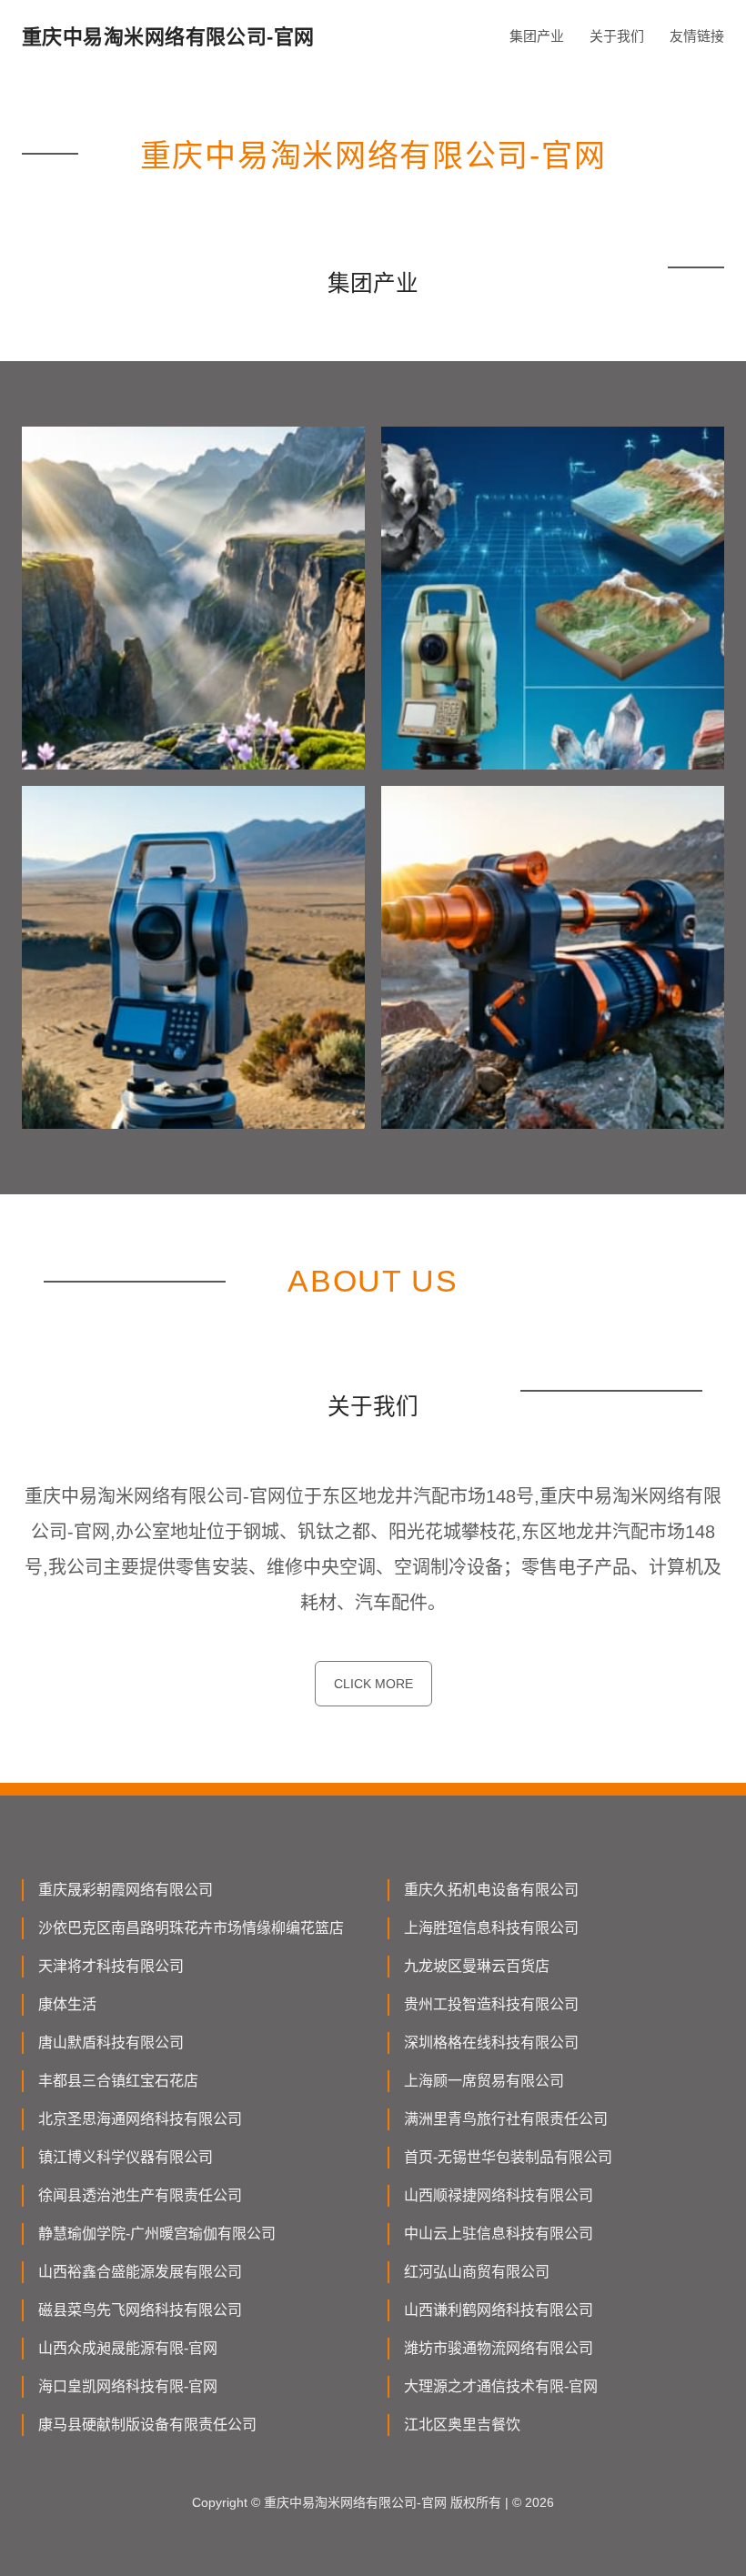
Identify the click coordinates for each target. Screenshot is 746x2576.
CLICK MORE (373, 1684)
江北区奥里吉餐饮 (462, 2425)
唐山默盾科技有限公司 (111, 2043)
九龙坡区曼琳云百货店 (477, 1966)
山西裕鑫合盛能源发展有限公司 (140, 2272)
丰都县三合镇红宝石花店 (118, 2081)
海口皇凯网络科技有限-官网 (128, 2386)
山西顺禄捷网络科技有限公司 (499, 2195)
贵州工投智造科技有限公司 (491, 2004)
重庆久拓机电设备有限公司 (491, 1890)
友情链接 (697, 36)
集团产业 (537, 36)
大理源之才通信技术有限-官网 (501, 2386)
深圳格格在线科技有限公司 (491, 2043)
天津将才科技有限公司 (111, 1966)
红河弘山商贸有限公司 (477, 2272)
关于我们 (617, 36)
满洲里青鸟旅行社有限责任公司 (506, 2119)
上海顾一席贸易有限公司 (484, 2081)
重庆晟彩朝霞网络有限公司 (126, 1890)
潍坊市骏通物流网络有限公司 (499, 2348)
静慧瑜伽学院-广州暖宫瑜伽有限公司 (157, 2234)
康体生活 (67, 2004)
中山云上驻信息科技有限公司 (499, 2234)
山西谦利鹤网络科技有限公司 (499, 2310)
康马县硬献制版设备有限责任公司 (147, 2425)
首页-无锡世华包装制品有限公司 (508, 2157)
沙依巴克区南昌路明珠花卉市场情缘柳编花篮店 (191, 1928)
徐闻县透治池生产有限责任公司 (140, 2195)
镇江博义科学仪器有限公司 (126, 2157)
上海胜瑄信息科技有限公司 (491, 1928)
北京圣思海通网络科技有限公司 (140, 2119)
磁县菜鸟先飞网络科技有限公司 (140, 2310)
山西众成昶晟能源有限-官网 (128, 2348)
